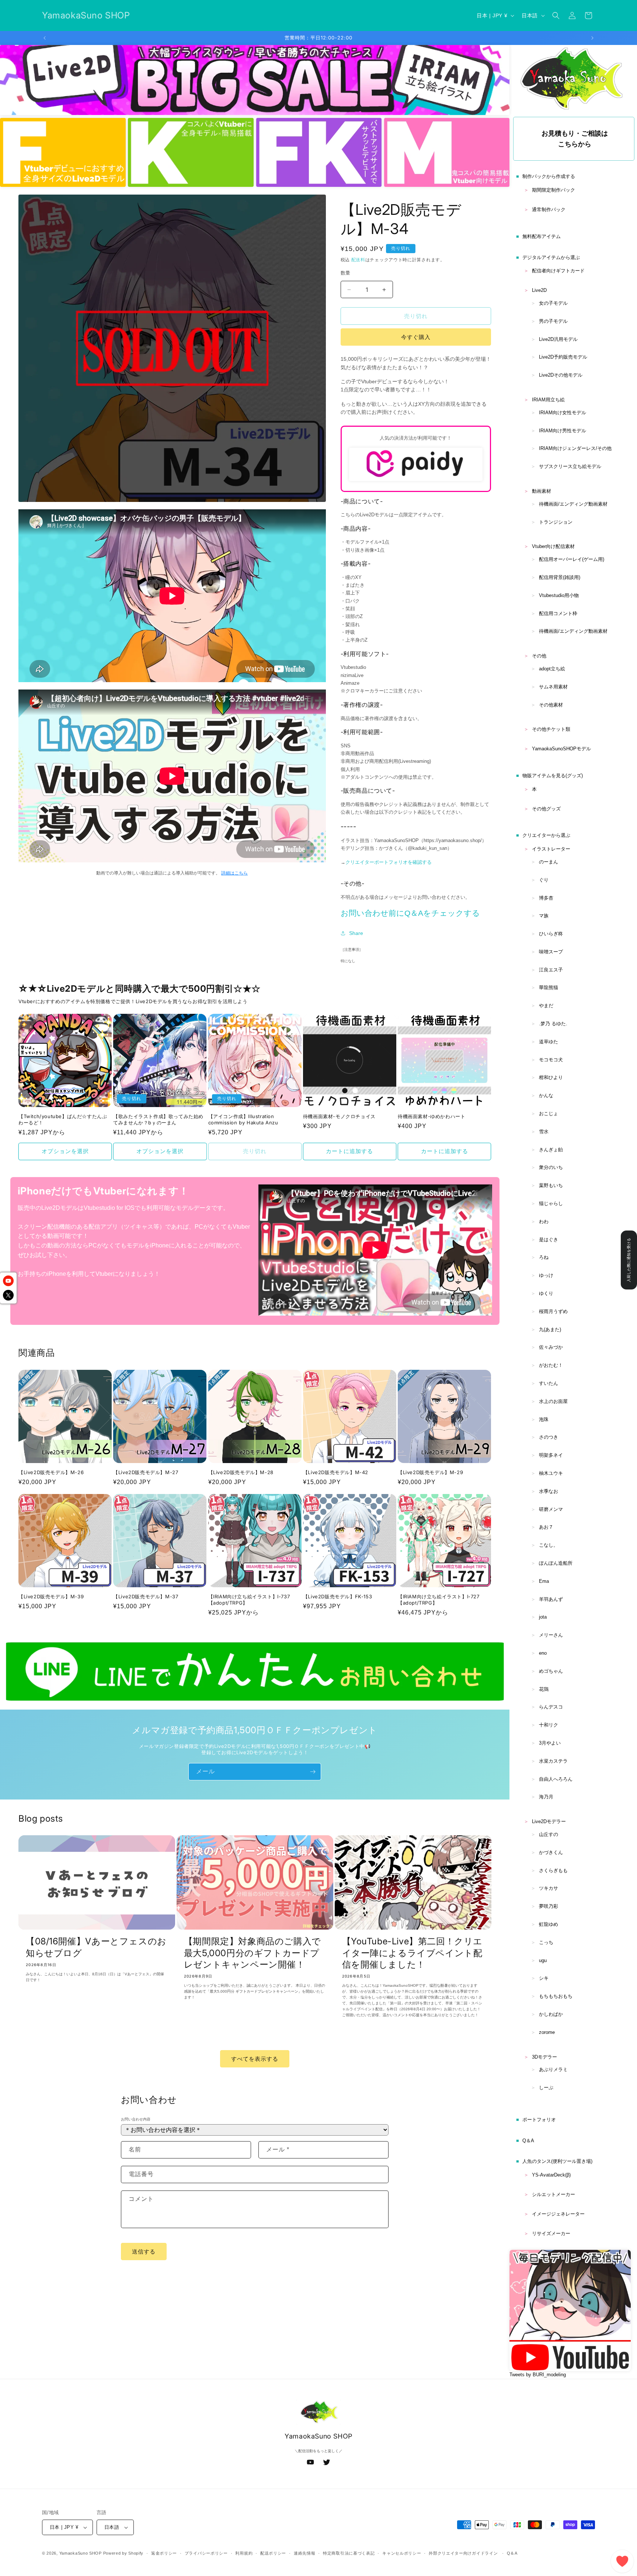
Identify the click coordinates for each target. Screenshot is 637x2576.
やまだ (546, 1006)
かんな (546, 1095)
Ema (544, 1581)
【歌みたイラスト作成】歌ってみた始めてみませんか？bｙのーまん (158, 1119)
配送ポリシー (273, 2553)
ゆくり (546, 1293)
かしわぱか (551, 2014)
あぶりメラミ (553, 2069)
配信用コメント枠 (558, 613)
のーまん (549, 862)
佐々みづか (551, 1347)
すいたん (549, 1383)
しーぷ (546, 2088)
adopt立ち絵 (552, 669)
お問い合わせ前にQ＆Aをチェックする (410, 913)
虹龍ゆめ (549, 1924)
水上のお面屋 (553, 1401)
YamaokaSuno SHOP (81, 2553)
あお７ (546, 1527)
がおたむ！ (551, 1365)
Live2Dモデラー (549, 1821)
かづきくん (551, 1852)
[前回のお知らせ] (45, 38)
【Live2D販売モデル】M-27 (146, 1472)
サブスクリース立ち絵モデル (570, 466)
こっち (546, 1942)
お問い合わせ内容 (136, 2119)
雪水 (544, 1132)
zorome (547, 2032)
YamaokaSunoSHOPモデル (561, 749)
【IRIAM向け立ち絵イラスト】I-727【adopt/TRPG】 (439, 1600)
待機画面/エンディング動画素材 (573, 504)
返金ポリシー (164, 2553)
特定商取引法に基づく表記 (349, 2553)
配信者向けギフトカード (558, 271)
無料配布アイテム (542, 236)
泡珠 (544, 1419)
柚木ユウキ (551, 1473)
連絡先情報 (305, 2553)
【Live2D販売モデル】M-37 (146, 1596)
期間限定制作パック (554, 190)
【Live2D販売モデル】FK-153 (337, 1596)
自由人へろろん (556, 1779)
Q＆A (528, 2141)
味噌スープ (551, 952)
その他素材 (551, 705)
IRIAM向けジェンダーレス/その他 (575, 448)
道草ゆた (549, 1042)
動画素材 (542, 491)
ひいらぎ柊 (551, 934)
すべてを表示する (255, 2059)
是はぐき (549, 1240)
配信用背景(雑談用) (560, 577)
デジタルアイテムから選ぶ (551, 257)
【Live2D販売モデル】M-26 (51, 1472)
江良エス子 (551, 970)
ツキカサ (549, 1888)
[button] (556, 15)
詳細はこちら (234, 873)
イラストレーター (551, 849)
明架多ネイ (551, 1455)
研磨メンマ (551, 1509)
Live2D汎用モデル (558, 339)
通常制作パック (549, 210)
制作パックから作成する (549, 176)
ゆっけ (546, 1275)
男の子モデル (553, 321)
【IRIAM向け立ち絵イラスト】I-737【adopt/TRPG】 (249, 1600)
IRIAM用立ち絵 (548, 400)
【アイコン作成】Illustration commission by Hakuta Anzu (243, 1119)
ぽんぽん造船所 (556, 1563)
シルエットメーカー (554, 2194)
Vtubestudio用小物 (559, 595)
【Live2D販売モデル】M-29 (430, 1472)
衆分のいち (551, 1167)
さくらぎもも (553, 1870)
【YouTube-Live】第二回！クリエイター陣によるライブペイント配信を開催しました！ (413, 1953)
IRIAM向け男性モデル (563, 431)
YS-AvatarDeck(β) (551, 2175)
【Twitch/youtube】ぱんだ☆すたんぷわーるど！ (63, 1119)
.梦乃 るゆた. (553, 1024)
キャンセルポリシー (402, 2553)
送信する (144, 2252)
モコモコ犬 (551, 1060)
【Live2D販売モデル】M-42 (336, 1472)
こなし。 (549, 1545)
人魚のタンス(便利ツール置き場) (557, 2161)
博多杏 (546, 898)
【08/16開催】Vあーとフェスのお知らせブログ (96, 1947)
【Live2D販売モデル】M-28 (241, 1472)
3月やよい (550, 1743)
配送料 (358, 260)
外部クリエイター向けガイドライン (463, 2553)
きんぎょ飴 (551, 1150)
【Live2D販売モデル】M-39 (51, 1596)
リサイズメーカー (551, 2233)
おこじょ (549, 1114)
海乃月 (546, 1797)
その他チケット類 (551, 729)
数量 (346, 273)
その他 (539, 656)
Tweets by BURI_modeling (538, 2375)
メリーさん (551, 1635)
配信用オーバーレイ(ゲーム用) (572, 559)
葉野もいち (551, 1185)
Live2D (539, 290)
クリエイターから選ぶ (546, 835)
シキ (544, 1978)
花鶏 (544, 1689)
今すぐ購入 (416, 337)
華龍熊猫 (549, 987)
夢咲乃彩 (549, 1906)
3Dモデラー (544, 2057)
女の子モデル (553, 303)
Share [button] (356, 933)
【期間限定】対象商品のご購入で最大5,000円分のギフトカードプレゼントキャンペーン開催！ (253, 1953)
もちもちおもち (556, 1996)
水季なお (549, 1491)
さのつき (549, 1437)
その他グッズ (546, 809)
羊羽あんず (551, 1599)
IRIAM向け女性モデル (563, 413)
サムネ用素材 (553, 687)
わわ (544, 1221)
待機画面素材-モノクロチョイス (339, 1116)
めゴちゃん (551, 1671)
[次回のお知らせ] (592, 38)
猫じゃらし (551, 1203)
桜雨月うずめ (553, 1311)
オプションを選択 (65, 1151)
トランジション (556, 522)
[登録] (313, 1772)
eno (543, 1653)
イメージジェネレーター (558, 2214)
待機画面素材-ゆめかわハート (431, 1116)
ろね (544, 1257)
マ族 (544, 916)
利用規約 (244, 2553)
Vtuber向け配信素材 (553, 546)
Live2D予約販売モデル (563, 357)
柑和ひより (551, 1077)
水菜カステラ (553, 1761)
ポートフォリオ (539, 2120)
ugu (543, 1960)
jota (543, 1617)
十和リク (549, 1725)
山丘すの (549, 1834)
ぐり (544, 880)
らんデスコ (551, 1707)
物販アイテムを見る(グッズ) (553, 776)
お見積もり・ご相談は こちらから (575, 139)
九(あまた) (550, 1329)
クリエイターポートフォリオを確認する (389, 862)
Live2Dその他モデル (561, 375)
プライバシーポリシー (206, 2553)
